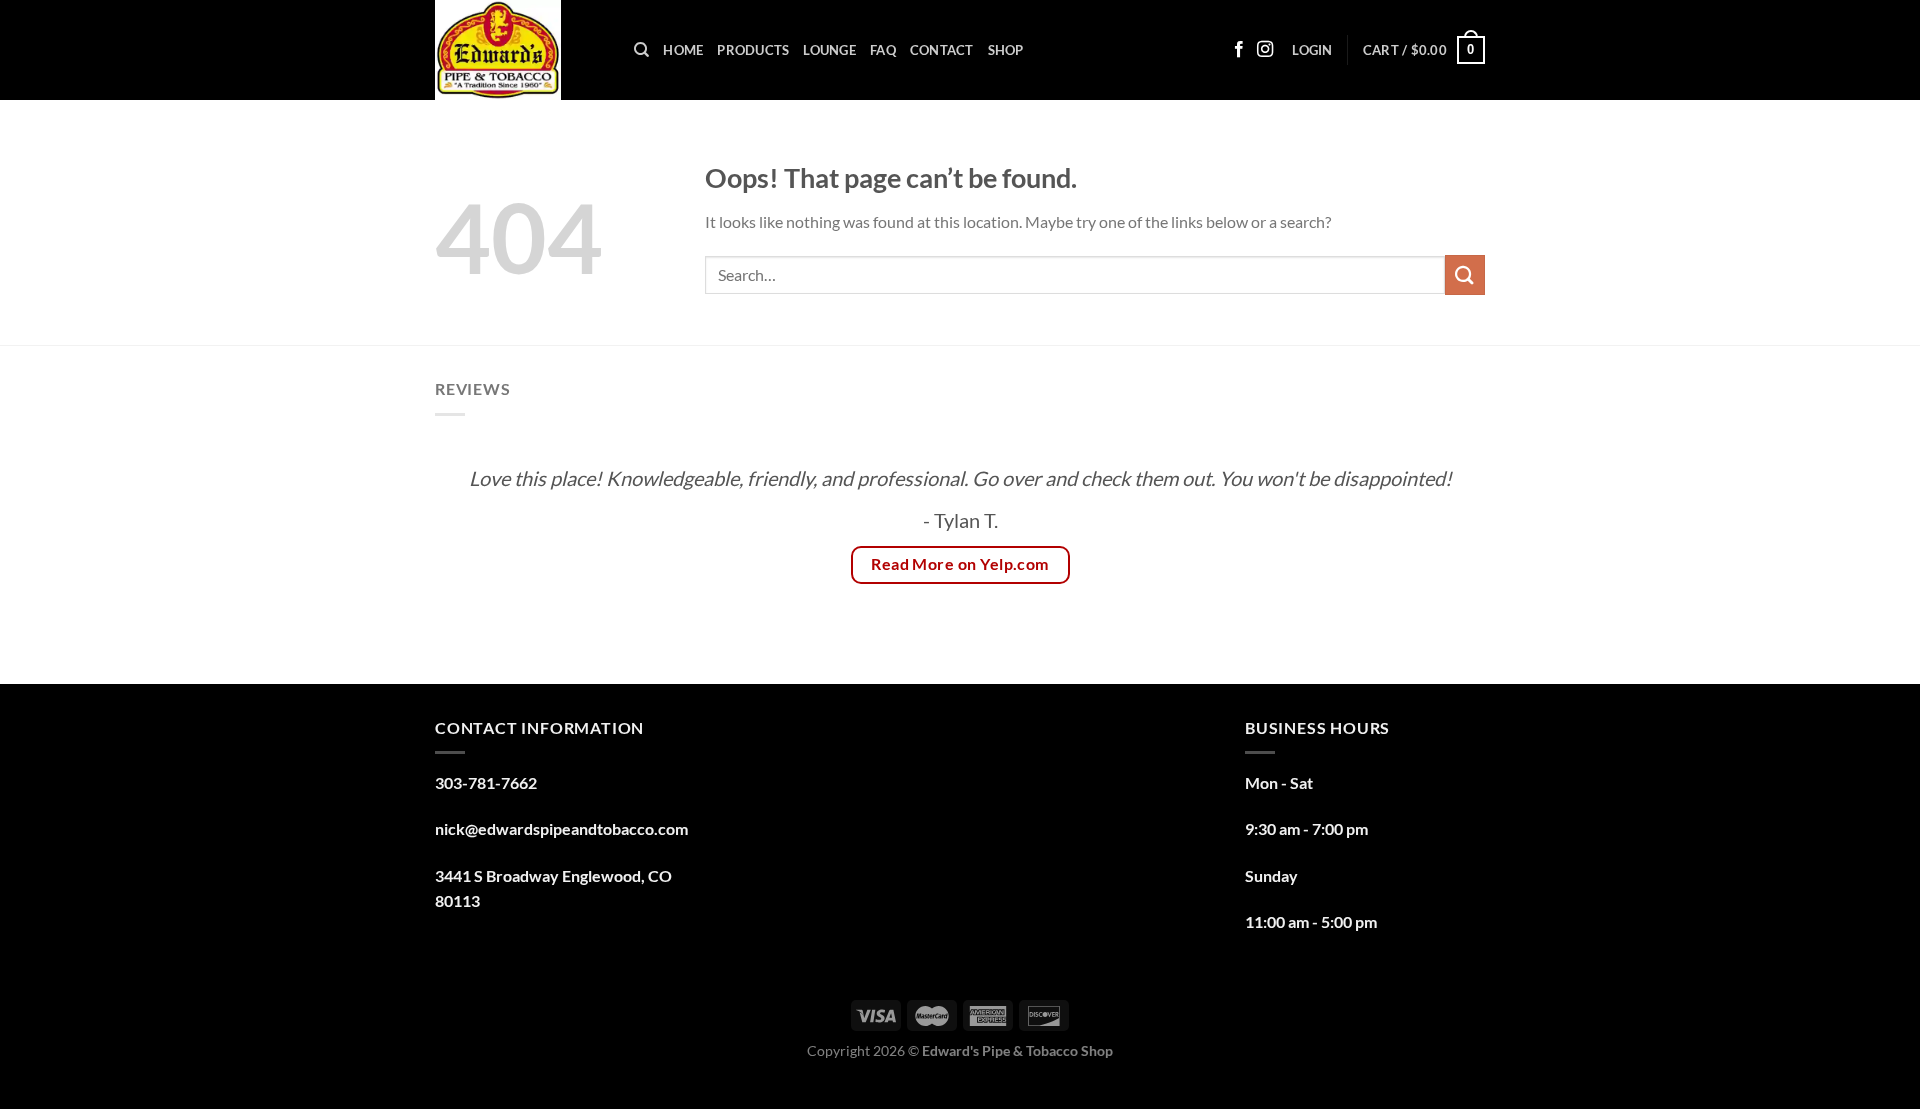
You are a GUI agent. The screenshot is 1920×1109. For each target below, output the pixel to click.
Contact (942, 50)
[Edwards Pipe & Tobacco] (519, 50)
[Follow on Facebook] (1239, 50)
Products (753, 50)
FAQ (883, 50)
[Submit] (1465, 274)
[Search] (641, 50)
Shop (1006, 50)
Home (683, 50)
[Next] (1439, 546)
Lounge (829, 50)
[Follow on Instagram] (1265, 50)
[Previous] (481, 546)
